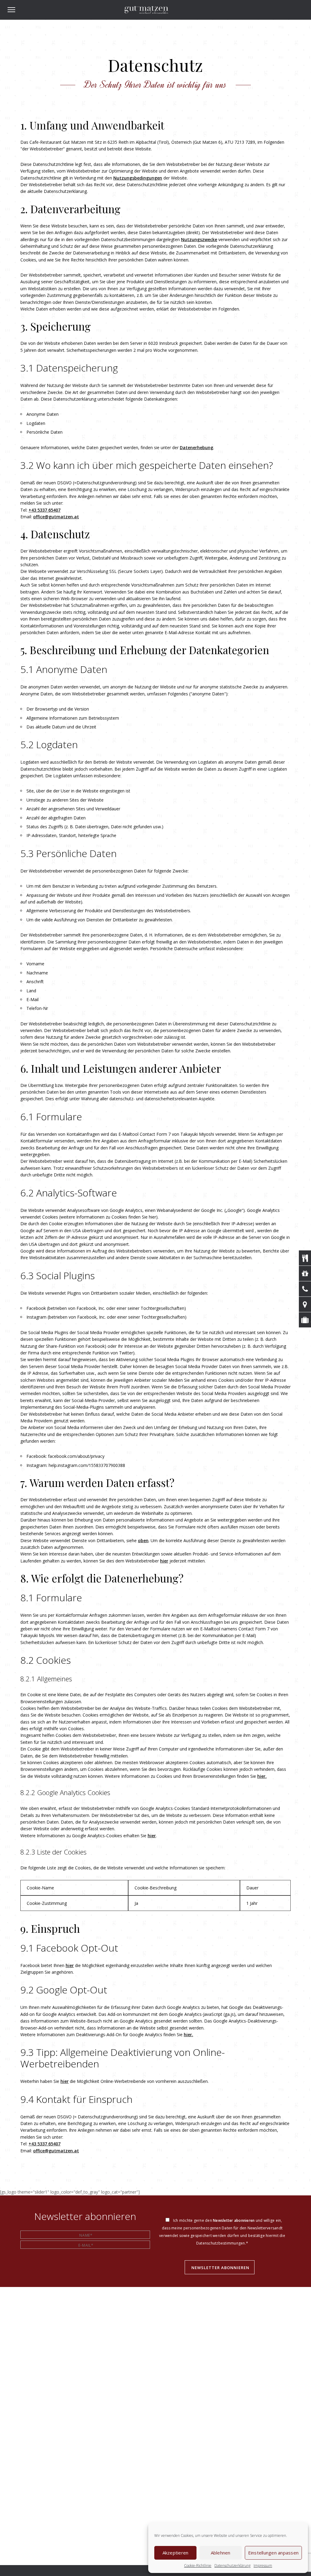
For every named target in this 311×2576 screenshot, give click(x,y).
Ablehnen (221, 2553)
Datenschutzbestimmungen (221, 2243)
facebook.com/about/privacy (76, 1456)
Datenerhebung (197, 447)
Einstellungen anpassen (273, 2553)
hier (164, 1561)
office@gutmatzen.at (56, 517)
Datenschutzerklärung (232, 2566)
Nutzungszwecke (199, 239)
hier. (262, 1776)
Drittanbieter (125, 920)
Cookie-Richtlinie (198, 2566)
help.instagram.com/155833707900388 (87, 1465)
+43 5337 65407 (44, 510)
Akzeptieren (176, 2553)
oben (143, 1540)
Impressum (263, 2566)
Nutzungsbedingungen (138, 178)
